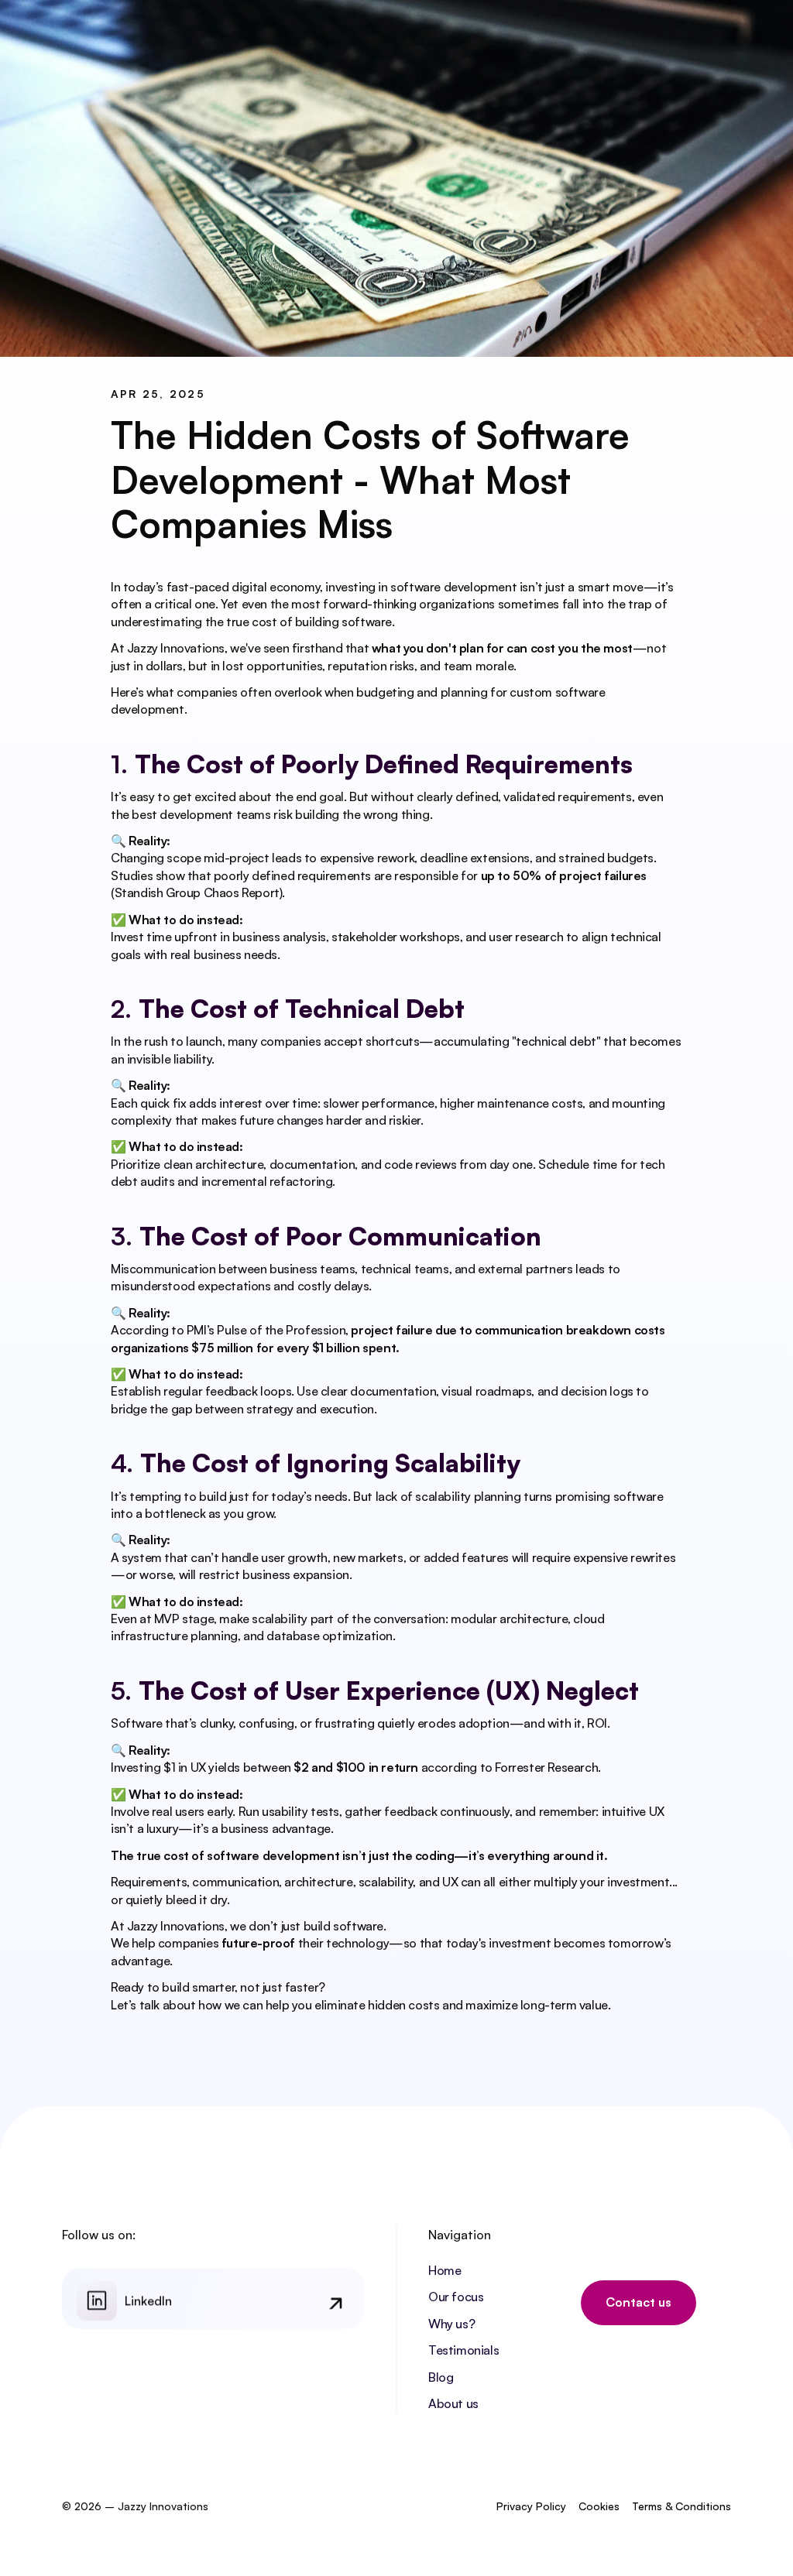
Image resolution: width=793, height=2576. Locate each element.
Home (445, 2270)
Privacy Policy (531, 2506)
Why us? (451, 2324)
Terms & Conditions (681, 2506)
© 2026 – (90, 2506)
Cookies (599, 2506)
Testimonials (463, 2350)
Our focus (456, 2297)
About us (453, 2403)
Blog (441, 2377)
